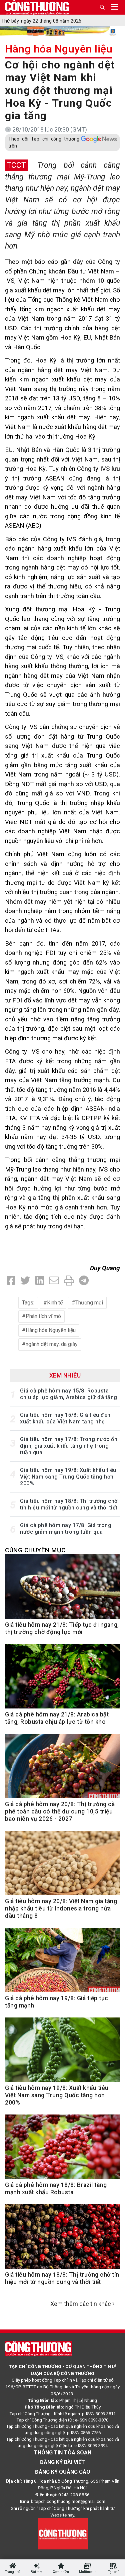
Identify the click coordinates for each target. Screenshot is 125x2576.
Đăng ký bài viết (62, 2462)
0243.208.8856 (74, 2495)
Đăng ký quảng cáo (63, 2472)
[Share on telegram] (84, 1281)
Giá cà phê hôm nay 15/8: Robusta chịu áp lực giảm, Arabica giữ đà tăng (69, 1394)
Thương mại (89, 1303)
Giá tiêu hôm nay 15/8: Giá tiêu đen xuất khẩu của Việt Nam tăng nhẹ (65, 1418)
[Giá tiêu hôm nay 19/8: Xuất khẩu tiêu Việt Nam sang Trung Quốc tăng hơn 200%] (62, 2053)
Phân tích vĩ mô (43, 1316)
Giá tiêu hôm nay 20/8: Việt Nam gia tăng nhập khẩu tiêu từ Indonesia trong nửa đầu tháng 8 (61, 1908)
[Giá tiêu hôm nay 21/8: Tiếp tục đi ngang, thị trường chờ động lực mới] (62, 1590)
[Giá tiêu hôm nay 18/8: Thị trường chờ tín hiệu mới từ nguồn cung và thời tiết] (62, 2240)
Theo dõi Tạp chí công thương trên (44, 142)
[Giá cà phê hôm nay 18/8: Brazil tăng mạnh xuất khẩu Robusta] (62, 2150)
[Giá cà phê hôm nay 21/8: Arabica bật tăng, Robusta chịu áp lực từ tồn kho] (62, 1680)
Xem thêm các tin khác (81, 2304)
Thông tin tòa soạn (63, 2453)
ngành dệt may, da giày (52, 1344)
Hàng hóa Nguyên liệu (59, 49)
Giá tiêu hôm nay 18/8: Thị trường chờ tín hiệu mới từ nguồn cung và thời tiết (69, 1504)
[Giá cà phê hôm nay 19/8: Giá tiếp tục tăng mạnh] (62, 1963)
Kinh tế (55, 1303)
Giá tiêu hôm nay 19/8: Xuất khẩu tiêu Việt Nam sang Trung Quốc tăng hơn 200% (68, 1477)
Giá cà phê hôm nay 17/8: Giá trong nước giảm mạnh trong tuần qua (66, 1529)
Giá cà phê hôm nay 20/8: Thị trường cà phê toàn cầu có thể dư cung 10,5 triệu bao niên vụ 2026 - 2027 (60, 1811)
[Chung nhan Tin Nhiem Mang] (63, 2533)
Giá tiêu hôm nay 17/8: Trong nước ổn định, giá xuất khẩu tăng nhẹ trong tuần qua (69, 1446)
